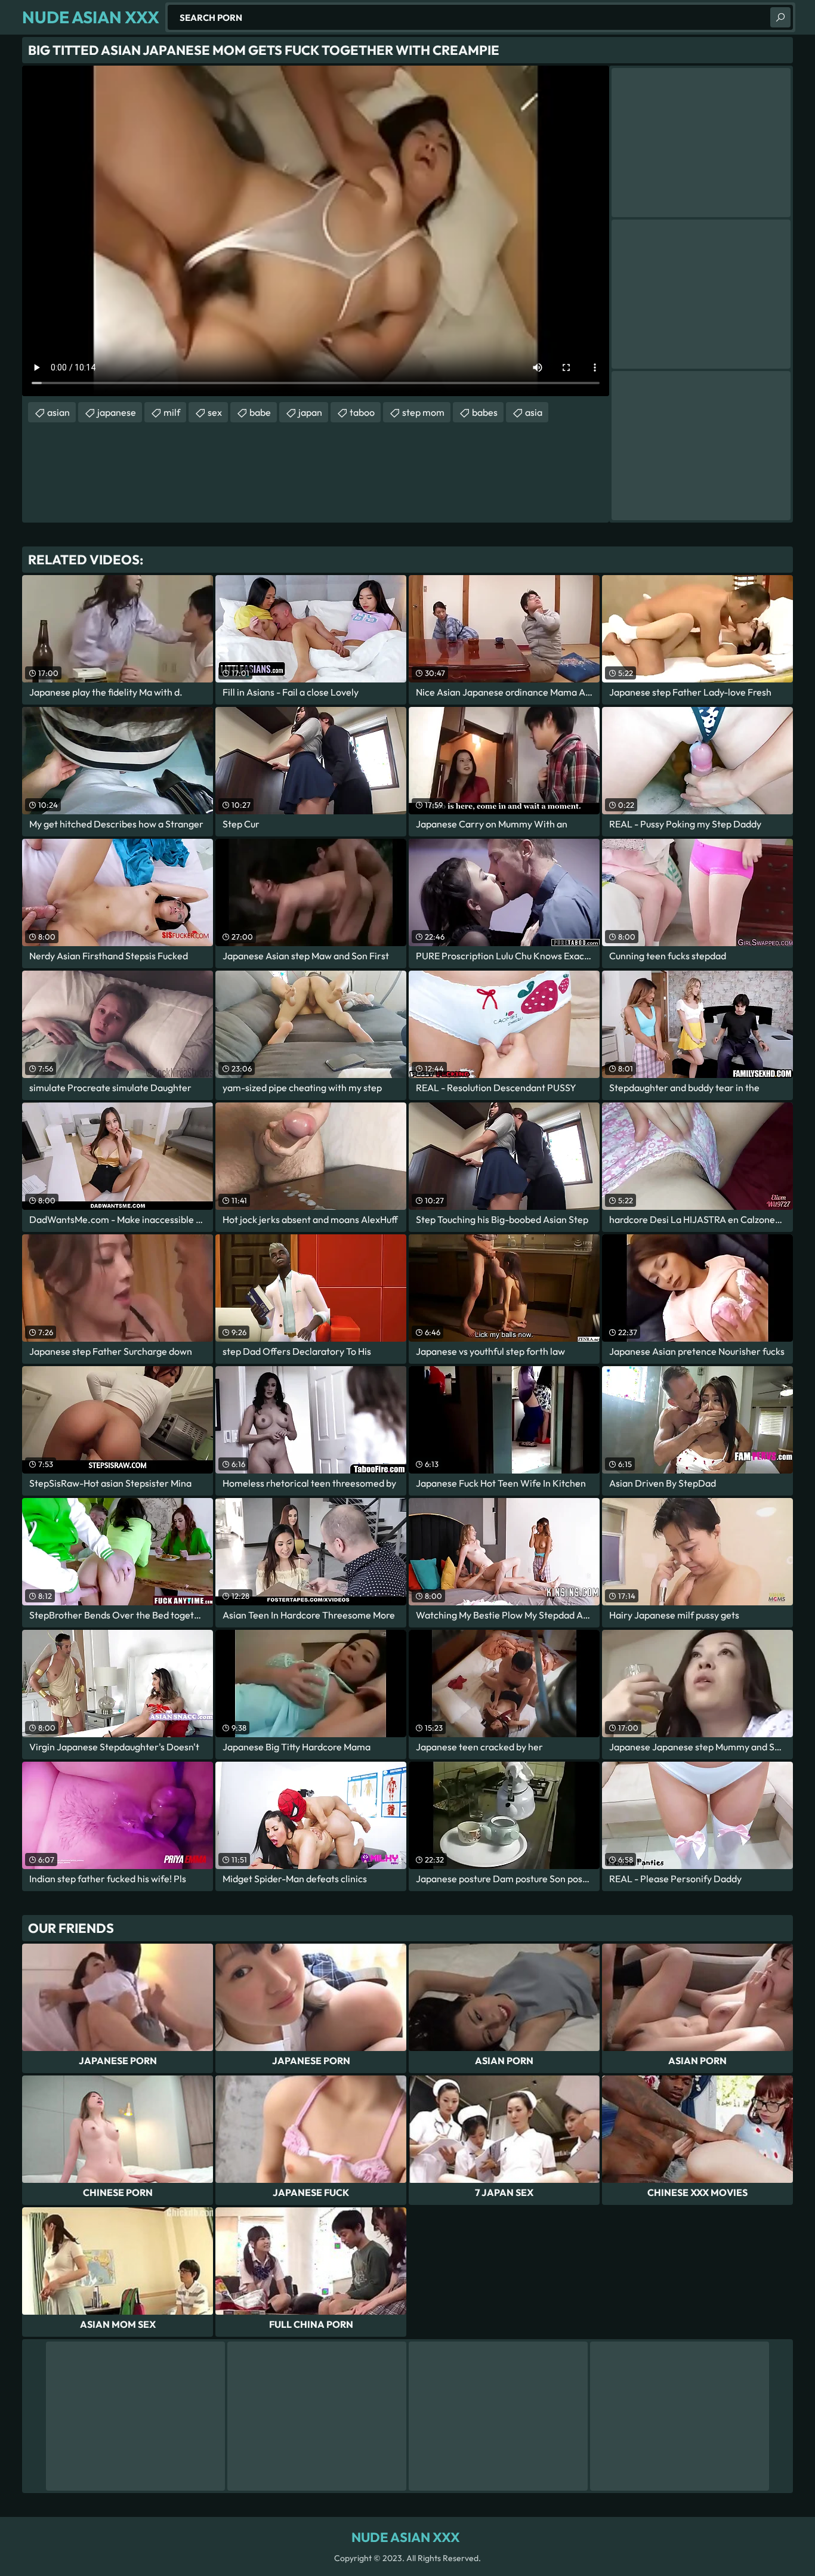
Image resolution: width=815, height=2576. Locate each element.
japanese (117, 412)
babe (260, 412)
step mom (423, 412)
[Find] (780, 17)
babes (485, 412)
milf (172, 412)
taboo (362, 412)
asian (58, 412)
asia (534, 412)
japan (310, 412)
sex (215, 412)
